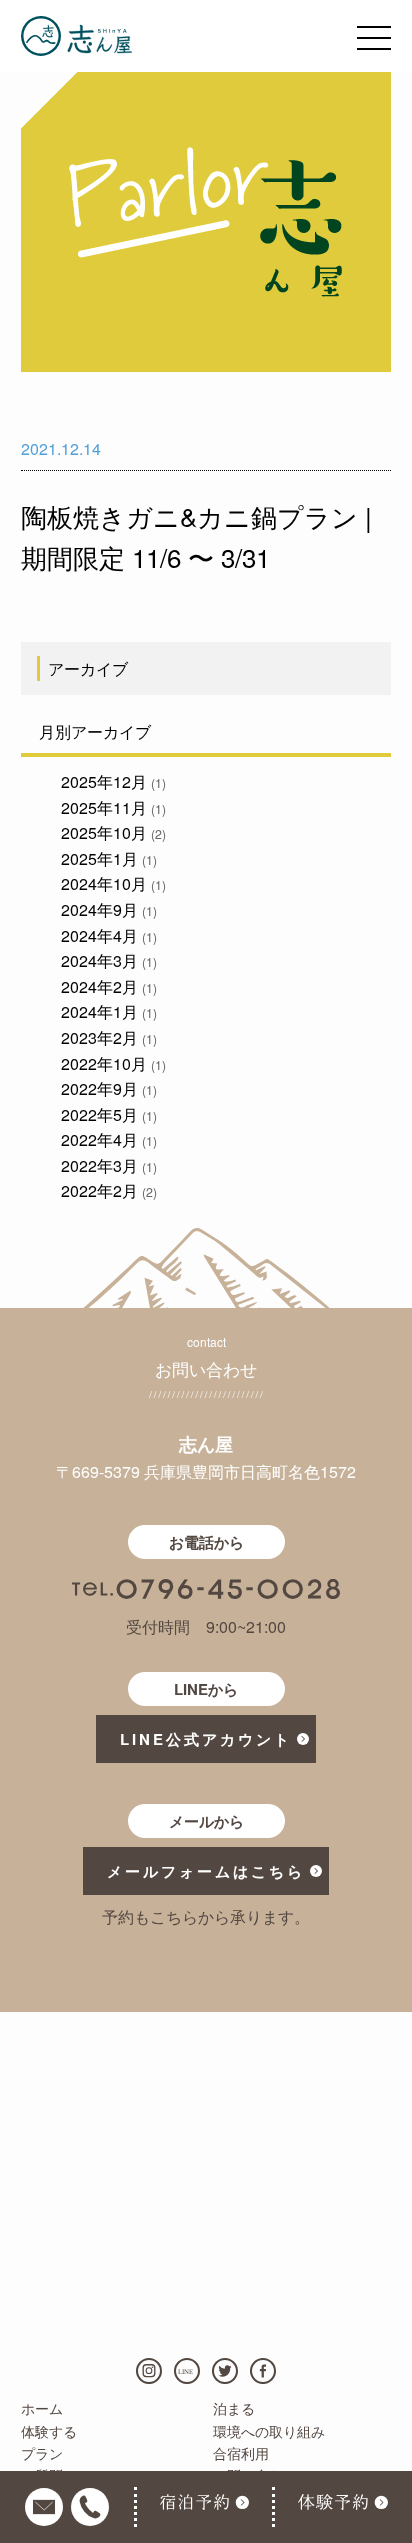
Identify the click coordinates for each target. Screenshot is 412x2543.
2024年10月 (113, 883)
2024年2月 (108, 986)
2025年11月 (113, 807)
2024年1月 (108, 1011)
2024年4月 (108, 935)
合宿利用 (241, 2453)
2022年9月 (108, 1088)
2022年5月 (108, 1114)
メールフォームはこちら (206, 1871)
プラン (42, 2453)
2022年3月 (108, 1165)
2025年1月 (108, 858)
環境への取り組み (269, 2431)
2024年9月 (108, 909)
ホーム (42, 2408)
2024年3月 (108, 960)
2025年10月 (113, 832)
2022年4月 (108, 1139)
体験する (49, 2431)
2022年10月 (113, 1063)
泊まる (234, 2408)
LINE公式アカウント (206, 1739)
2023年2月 (108, 1037)
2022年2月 (108, 1190)
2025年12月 (113, 781)
